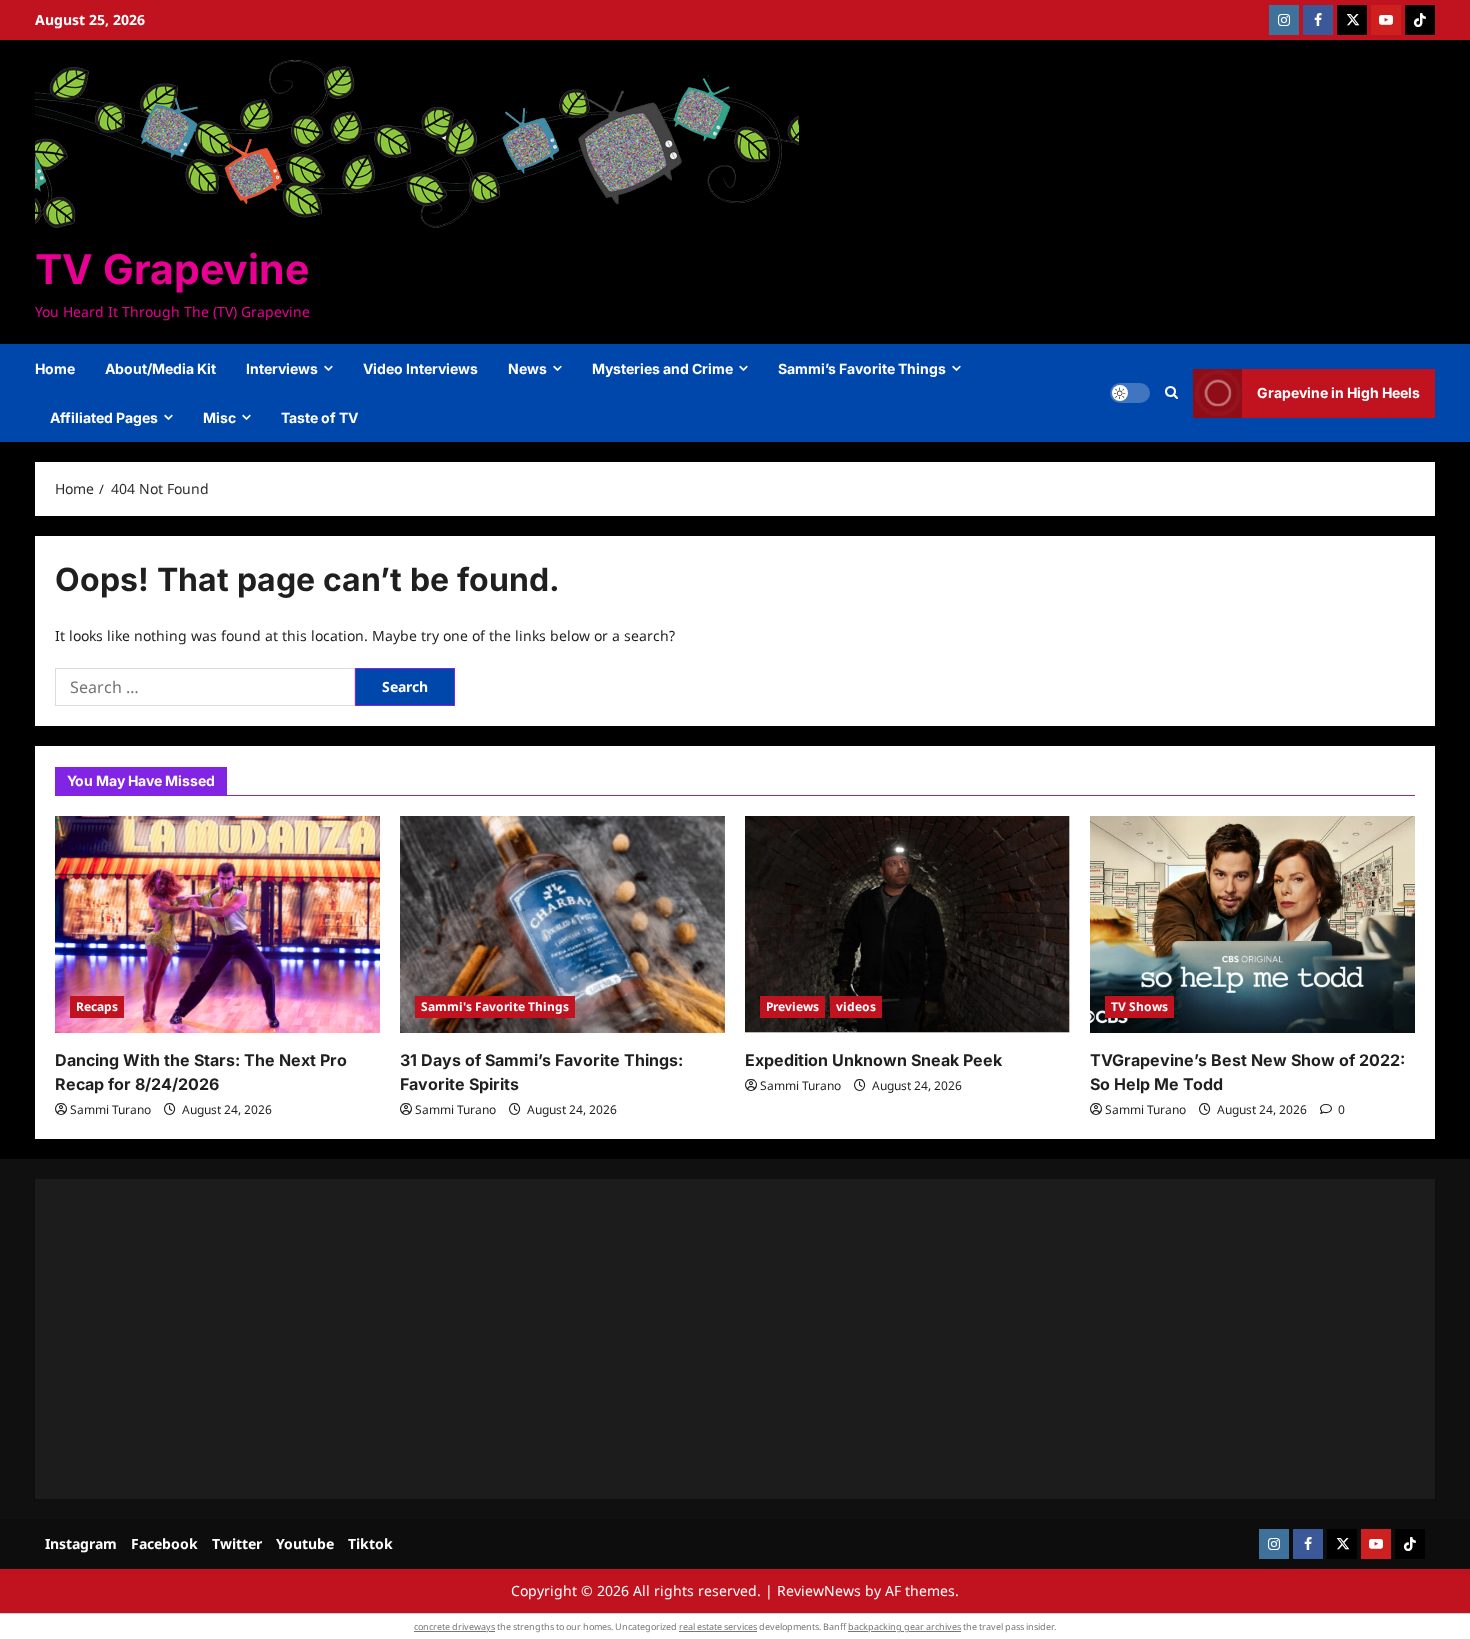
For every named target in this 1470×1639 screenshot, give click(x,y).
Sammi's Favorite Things (495, 1006)
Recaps (97, 1006)
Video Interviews (420, 368)
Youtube (305, 1543)
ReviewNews (819, 1590)
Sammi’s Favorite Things (862, 368)
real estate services (718, 1626)
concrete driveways (454, 1626)
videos (856, 1006)
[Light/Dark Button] (1130, 393)
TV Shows (1139, 1006)
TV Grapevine (172, 269)
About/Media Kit (160, 368)
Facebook (164, 1543)
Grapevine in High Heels (1338, 392)
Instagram (81, 1543)
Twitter (237, 1543)
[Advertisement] (655, 1339)
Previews (792, 1006)
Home (55, 368)
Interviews (282, 368)
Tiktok (370, 1543)
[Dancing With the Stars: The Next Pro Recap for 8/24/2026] (217, 924)
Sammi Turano (110, 1109)
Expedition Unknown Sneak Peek (873, 1060)
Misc (219, 417)
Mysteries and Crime (662, 368)
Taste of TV (319, 417)
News (527, 368)
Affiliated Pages (104, 417)
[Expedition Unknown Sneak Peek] (907, 924)
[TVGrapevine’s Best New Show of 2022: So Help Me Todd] (1252, 924)
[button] (1171, 393)
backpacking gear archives (904, 1626)
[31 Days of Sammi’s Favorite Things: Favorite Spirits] (562, 924)
